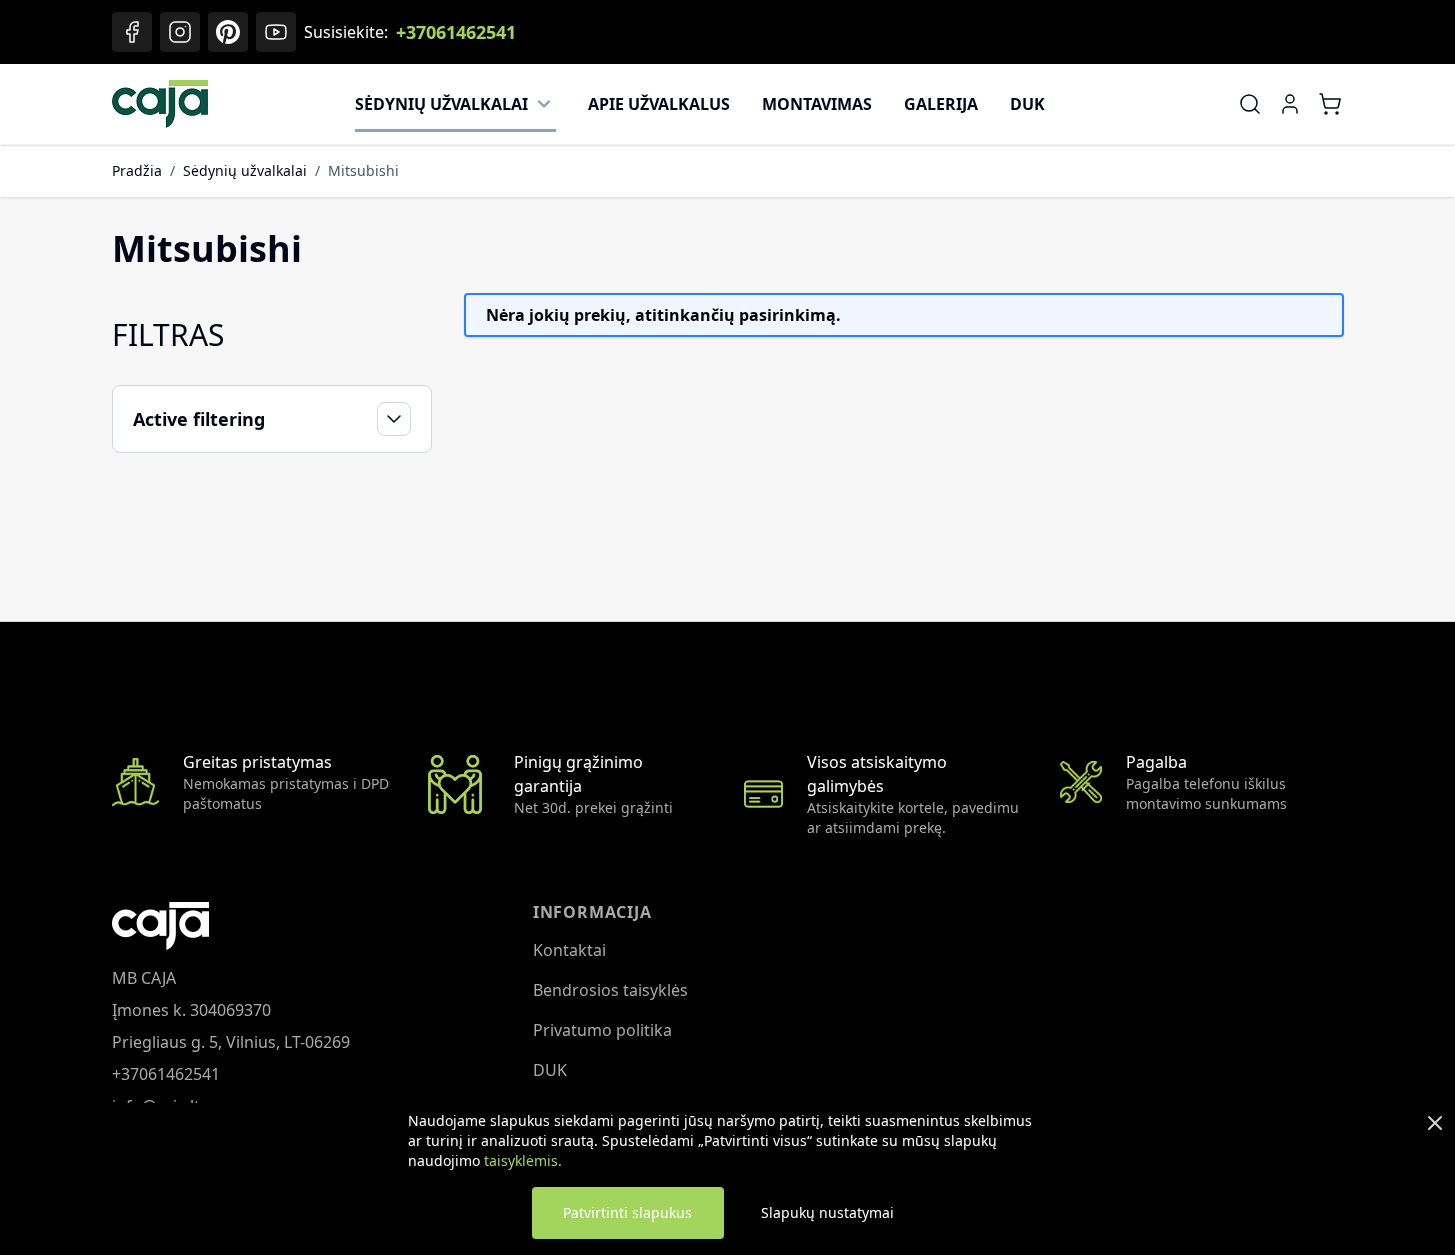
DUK (1027, 104)
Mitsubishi (363, 170)
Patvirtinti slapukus (627, 1212)
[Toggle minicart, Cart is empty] (1330, 104)
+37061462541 (456, 32)
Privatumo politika (602, 1030)
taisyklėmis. (523, 1160)
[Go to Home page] (160, 104)
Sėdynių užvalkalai (441, 104)
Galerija (941, 104)
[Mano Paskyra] (1290, 104)
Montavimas (817, 104)
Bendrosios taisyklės (610, 990)
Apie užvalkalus (659, 104)
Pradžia (137, 170)
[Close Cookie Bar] (1435, 1123)
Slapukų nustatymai (827, 1212)
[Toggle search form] (1250, 104)
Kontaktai (569, 950)
